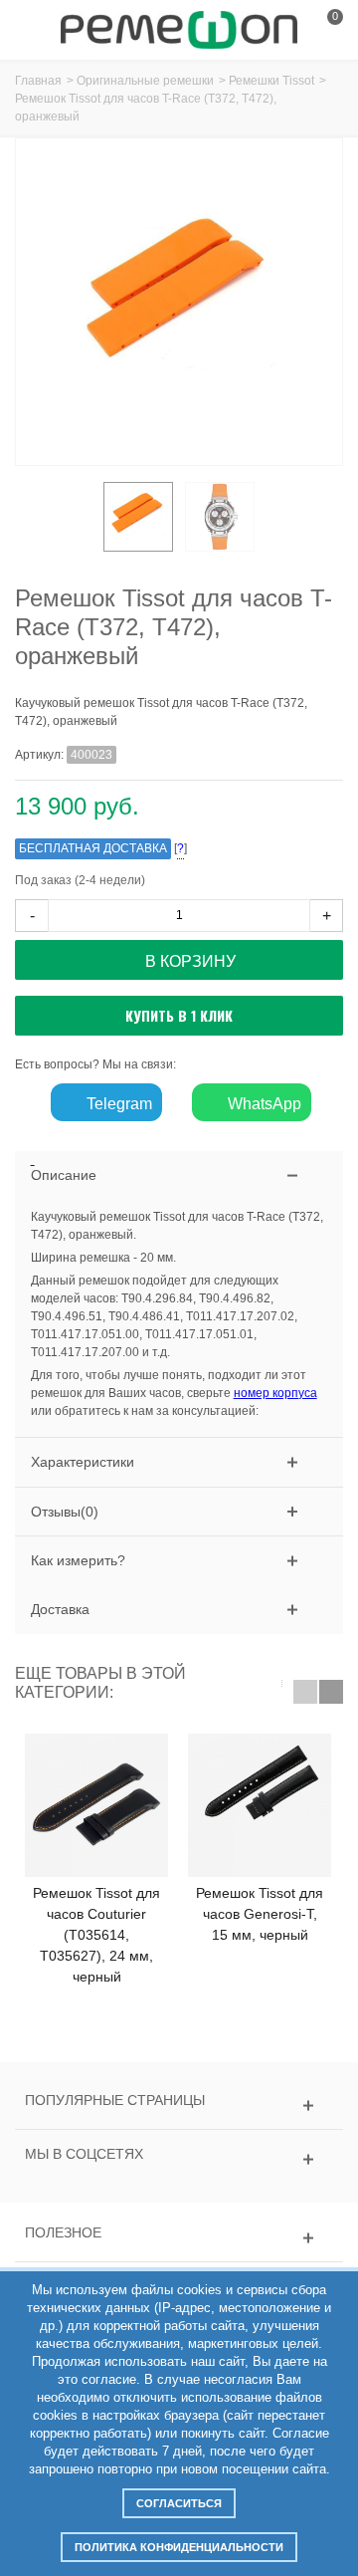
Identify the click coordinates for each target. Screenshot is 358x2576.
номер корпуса (275, 1393)
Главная (38, 81)
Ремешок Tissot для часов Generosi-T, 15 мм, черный (260, 1914)
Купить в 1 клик (179, 1015)
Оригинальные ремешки (145, 81)
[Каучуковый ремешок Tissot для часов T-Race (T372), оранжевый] (138, 517)
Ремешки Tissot (271, 81)
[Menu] (40, 30)
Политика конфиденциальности (179, 2547)
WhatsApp (263, 1104)
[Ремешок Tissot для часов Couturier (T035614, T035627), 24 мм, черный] (96, 1805)
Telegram (117, 1104)
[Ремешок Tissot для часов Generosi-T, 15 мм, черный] (260, 1805)
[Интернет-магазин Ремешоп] (179, 29)
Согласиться (179, 2503)
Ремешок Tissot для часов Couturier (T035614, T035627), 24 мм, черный (96, 1935)
